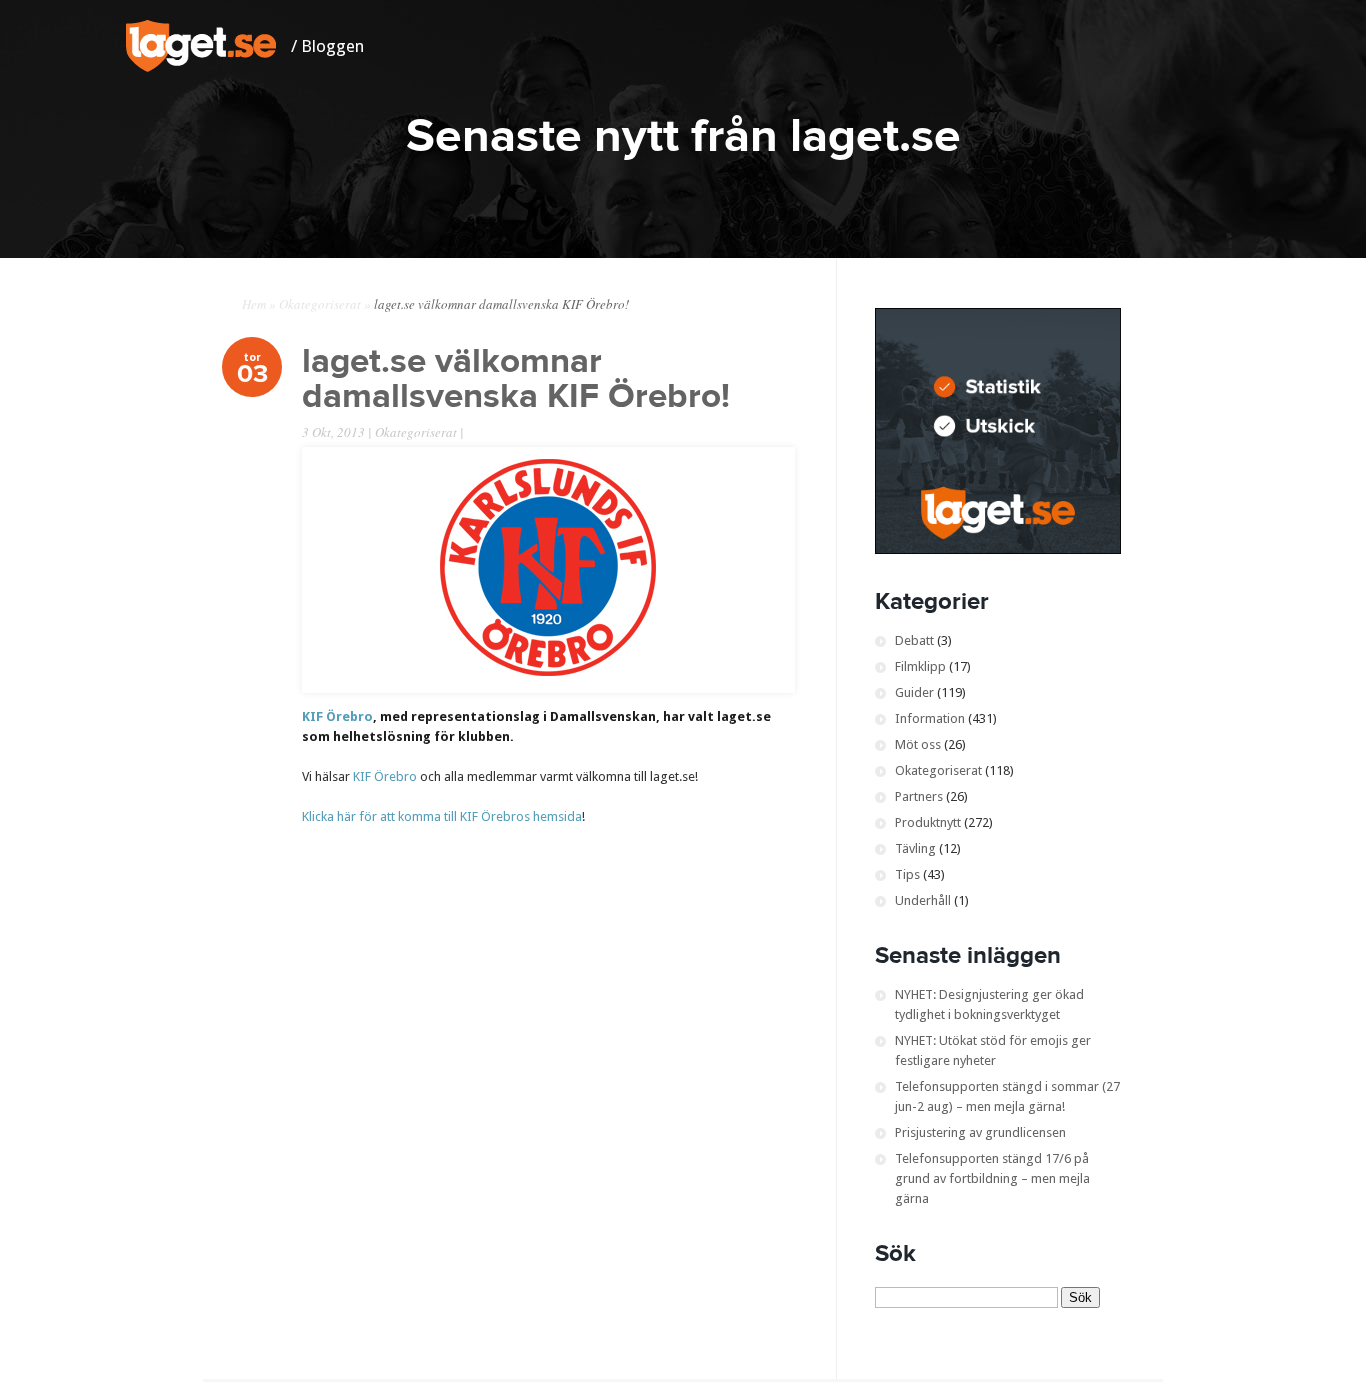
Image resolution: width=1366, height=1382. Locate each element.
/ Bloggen (327, 46)
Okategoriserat (320, 304)
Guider (914, 692)
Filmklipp (920, 666)
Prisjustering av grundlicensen (980, 1132)
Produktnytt (928, 822)
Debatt (914, 640)
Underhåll (923, 900)
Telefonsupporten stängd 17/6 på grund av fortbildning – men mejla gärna (992, 1178)
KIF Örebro (337, 716)
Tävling (915, 848)
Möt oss (918, 744)
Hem (254, 304)
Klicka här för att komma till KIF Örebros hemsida (442, 816)
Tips (907, 874)
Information (930, 718)
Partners (919, 796)
